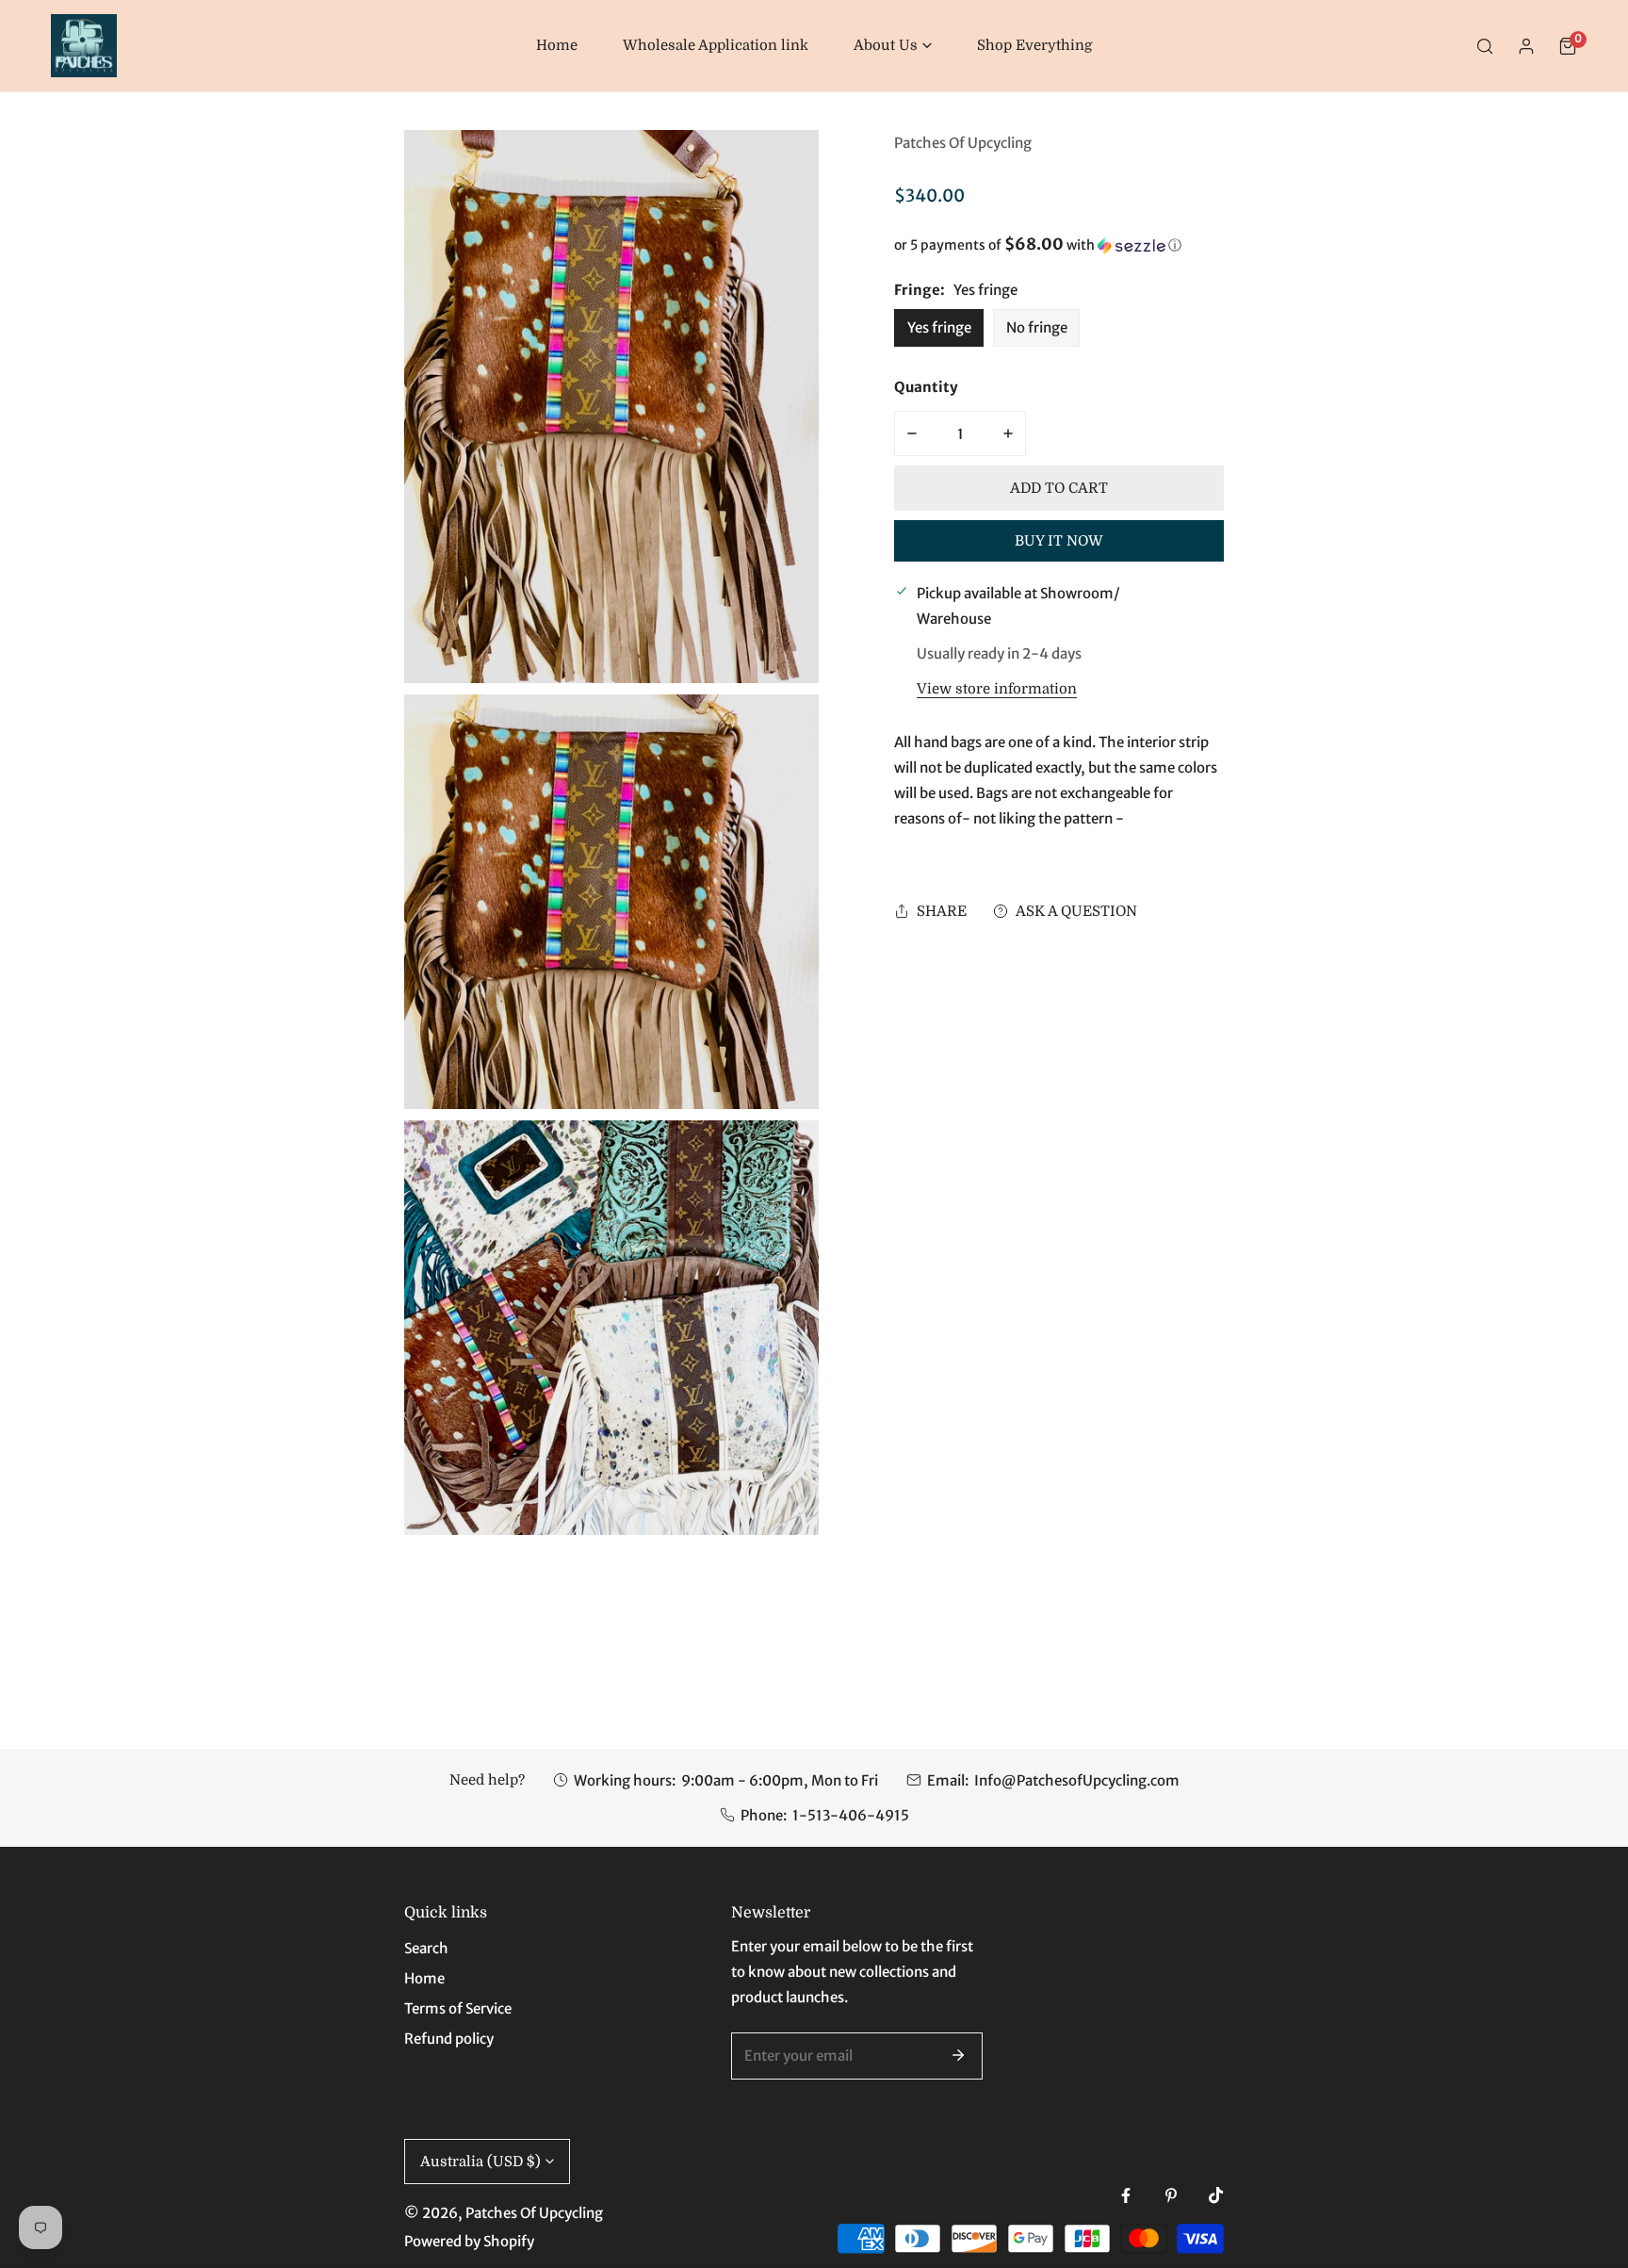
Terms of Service (458, 2008)
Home (424, 1978)
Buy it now (1059, 541)
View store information (997, 689)
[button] (893, 46)
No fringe (1037, 327)
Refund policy (449, 2039)
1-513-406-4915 (851, 1815)
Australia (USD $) (480, 2162)
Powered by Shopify (469, 2241)
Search (426, 1948)
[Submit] (958, 2055)
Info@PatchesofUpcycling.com (1077, 1780)
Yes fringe (939, 327)
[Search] (1485, 46)
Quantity (926, 387)
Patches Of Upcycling (963, 143)
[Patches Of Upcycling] (84, 46)
